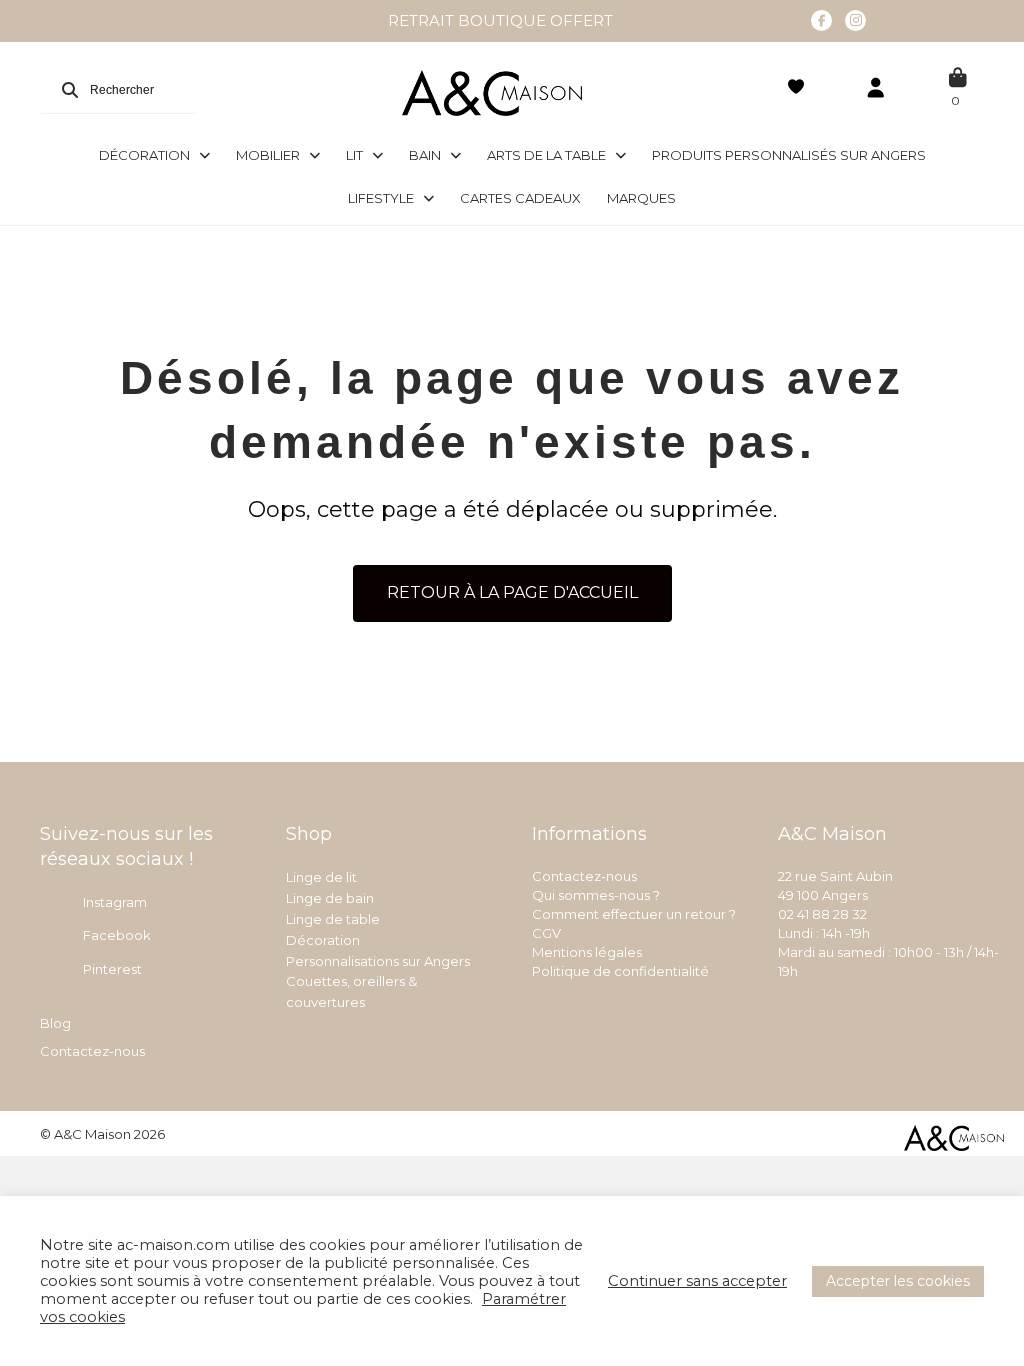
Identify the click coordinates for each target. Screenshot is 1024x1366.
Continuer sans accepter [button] (697, 1281)
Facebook (117, 935)
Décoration (323, 940)
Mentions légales (587, 952)
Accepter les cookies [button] (898, 1281)
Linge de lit (321, 877)
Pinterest (112, 969)
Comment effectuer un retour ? (634, 914)
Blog (55, 1023)
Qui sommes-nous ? (596, 895)
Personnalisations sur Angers (378, 961)
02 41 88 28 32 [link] (822, 914)
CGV (546, 933)
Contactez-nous (92, 1051)
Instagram (115, 902)
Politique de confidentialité (620, 971)
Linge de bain (330, 898)
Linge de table (333, 919)
